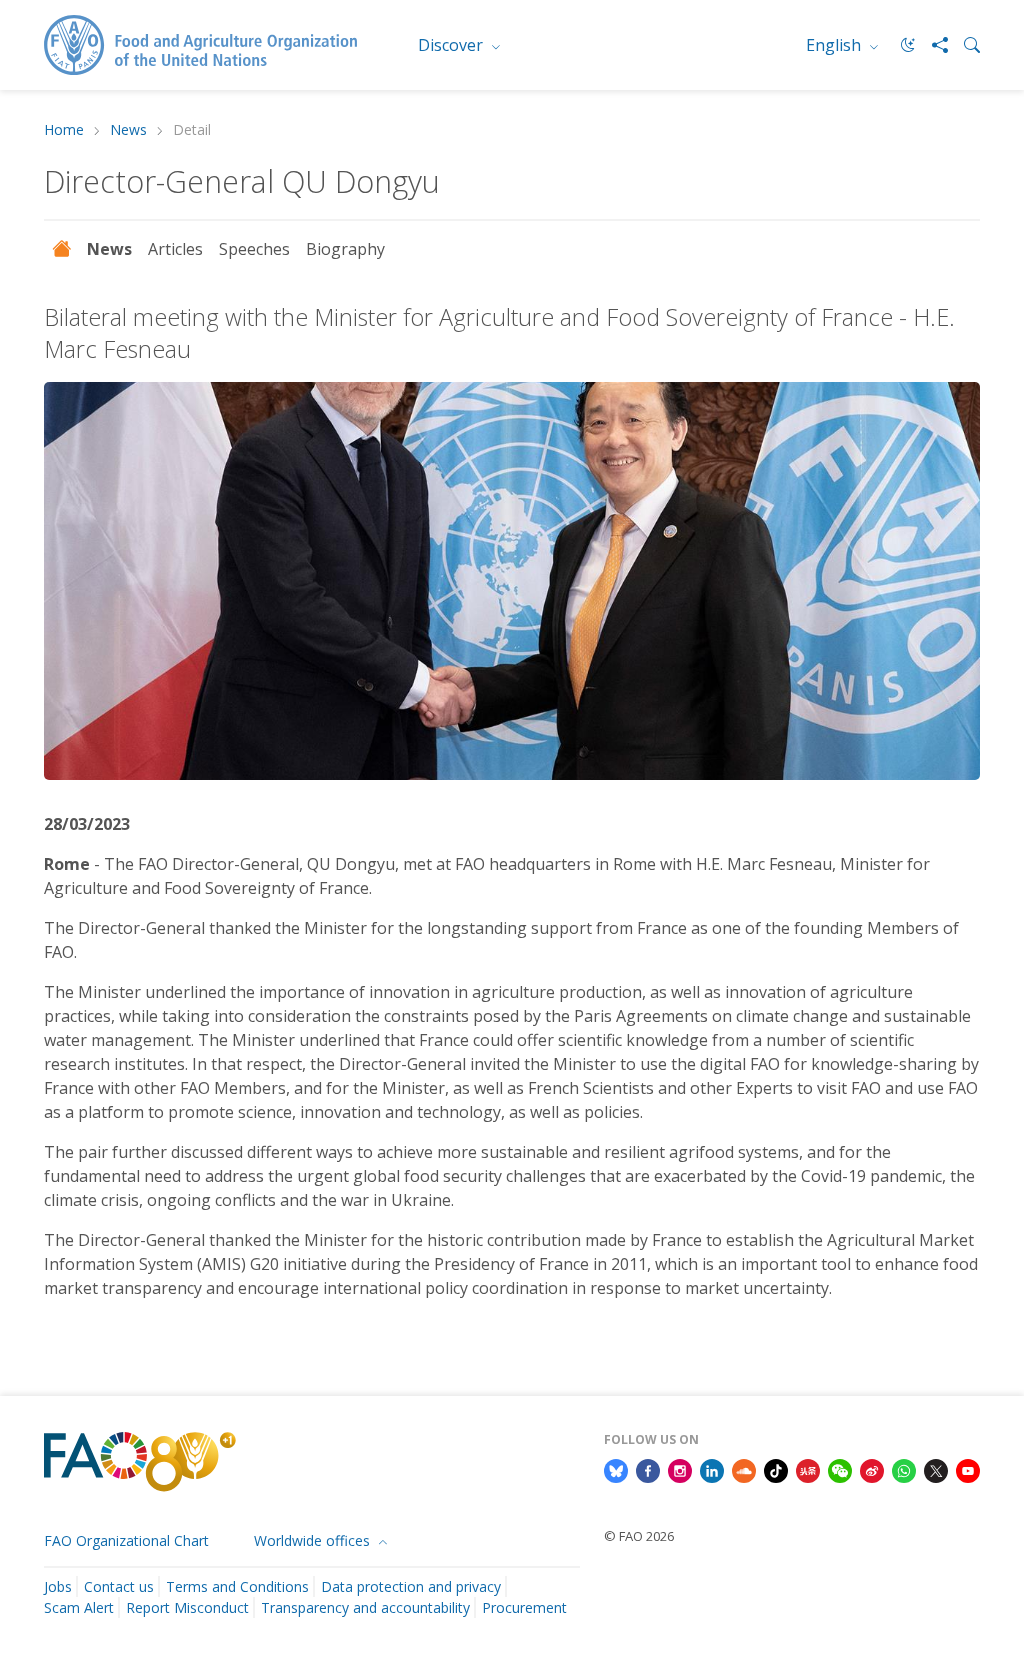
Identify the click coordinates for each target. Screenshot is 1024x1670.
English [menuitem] (835, 45)
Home (64, 130)
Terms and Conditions (237, 1586)
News (128, 130)
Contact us (119, 1586)
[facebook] (648, 1469)
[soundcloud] (744, 1469)
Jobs (58, 1586)
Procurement (524, 1607)
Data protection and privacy (411, 1586)
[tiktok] (776, 1469)
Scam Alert (79, 1607)
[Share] (932, 45)
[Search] (964, 45)
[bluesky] (616, 1469)
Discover (452, 45)
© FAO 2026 (639, 1536)
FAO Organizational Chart (126, 1540)
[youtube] (968, 1469)
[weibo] (872, 1469)
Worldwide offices (314, 1540)
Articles (175, 249)
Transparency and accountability (365, 1607)
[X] (936, 1469)
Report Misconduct (187, 1607)
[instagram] (680, 1469)
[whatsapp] (904, 1469)
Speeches (254, 249)
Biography (345, 249)
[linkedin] (712, 1469)
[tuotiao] (808, 1469)
